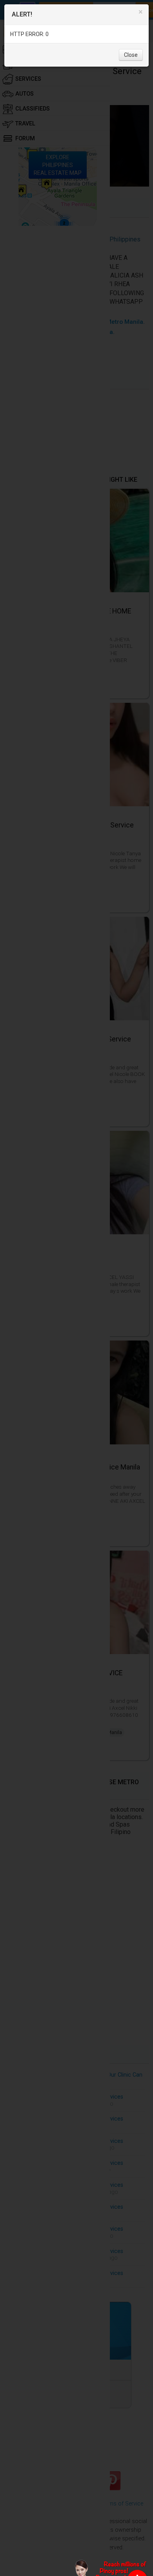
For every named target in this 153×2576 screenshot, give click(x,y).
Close (131, 55)
